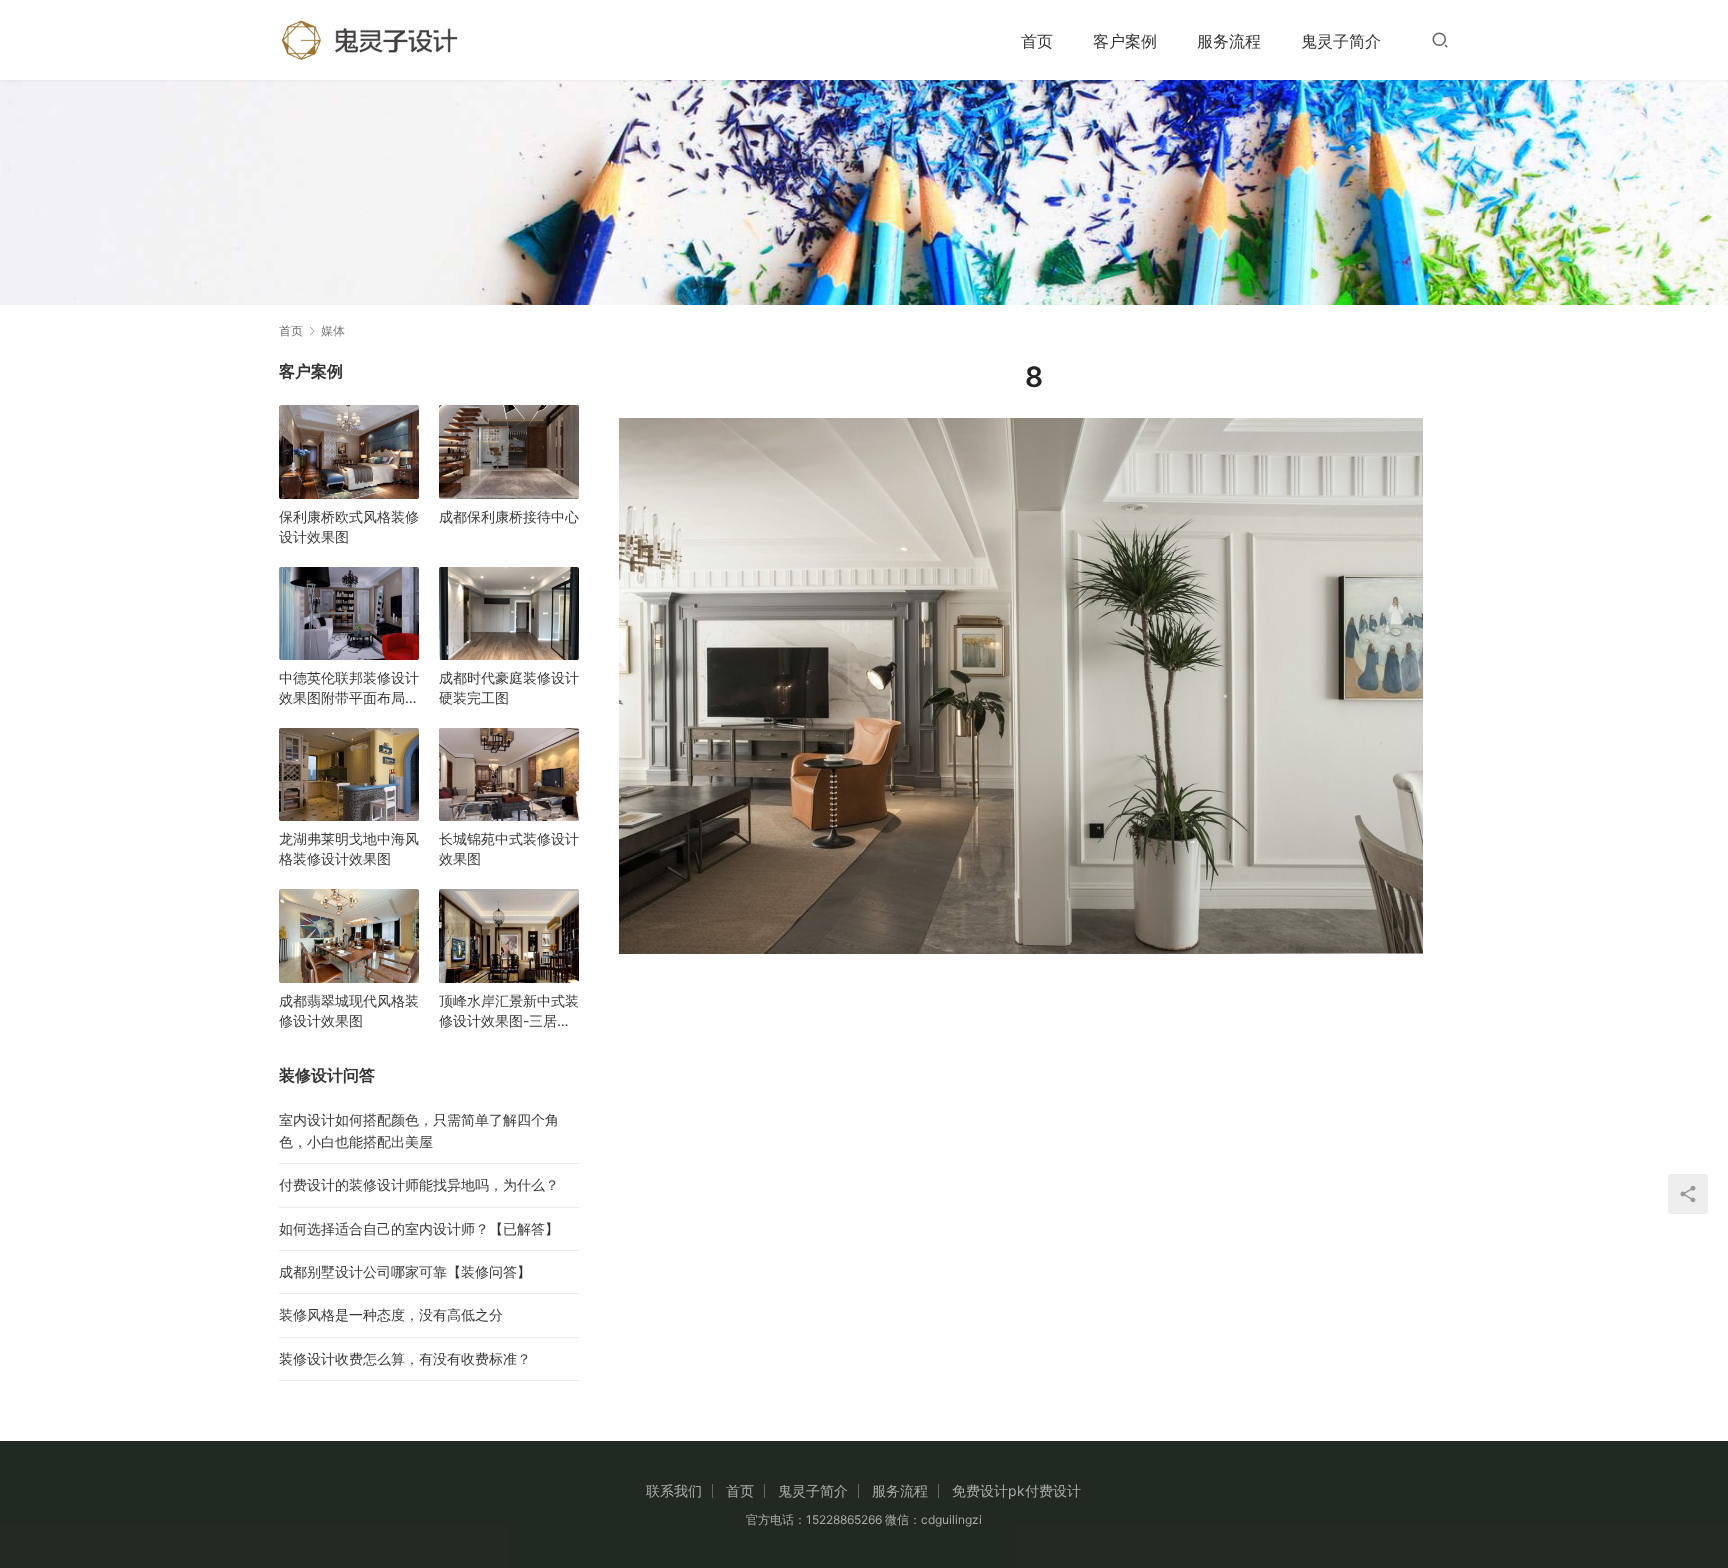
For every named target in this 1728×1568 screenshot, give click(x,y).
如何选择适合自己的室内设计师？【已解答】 (419, 1228)
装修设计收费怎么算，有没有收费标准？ (405, 1358)
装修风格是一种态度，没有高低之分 (391, 1314)
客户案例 (1125, 41)
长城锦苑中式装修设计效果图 (509, 848)
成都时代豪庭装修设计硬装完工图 (509, 687)
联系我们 (674, 1490)
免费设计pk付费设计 (1016, 1490)
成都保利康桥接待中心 (509, 516)
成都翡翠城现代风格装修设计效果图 (349, 1010)
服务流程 (1229, 41)
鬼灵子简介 (1341, 41)
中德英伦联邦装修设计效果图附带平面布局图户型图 (349, 688)
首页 (1037, 41)
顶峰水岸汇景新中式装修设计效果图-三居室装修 (509, 1011)
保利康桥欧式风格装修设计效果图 (349, 526)
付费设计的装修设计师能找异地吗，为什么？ (419, 1184)
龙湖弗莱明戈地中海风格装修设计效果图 (349, 848)
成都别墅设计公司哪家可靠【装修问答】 (405, 1271)
